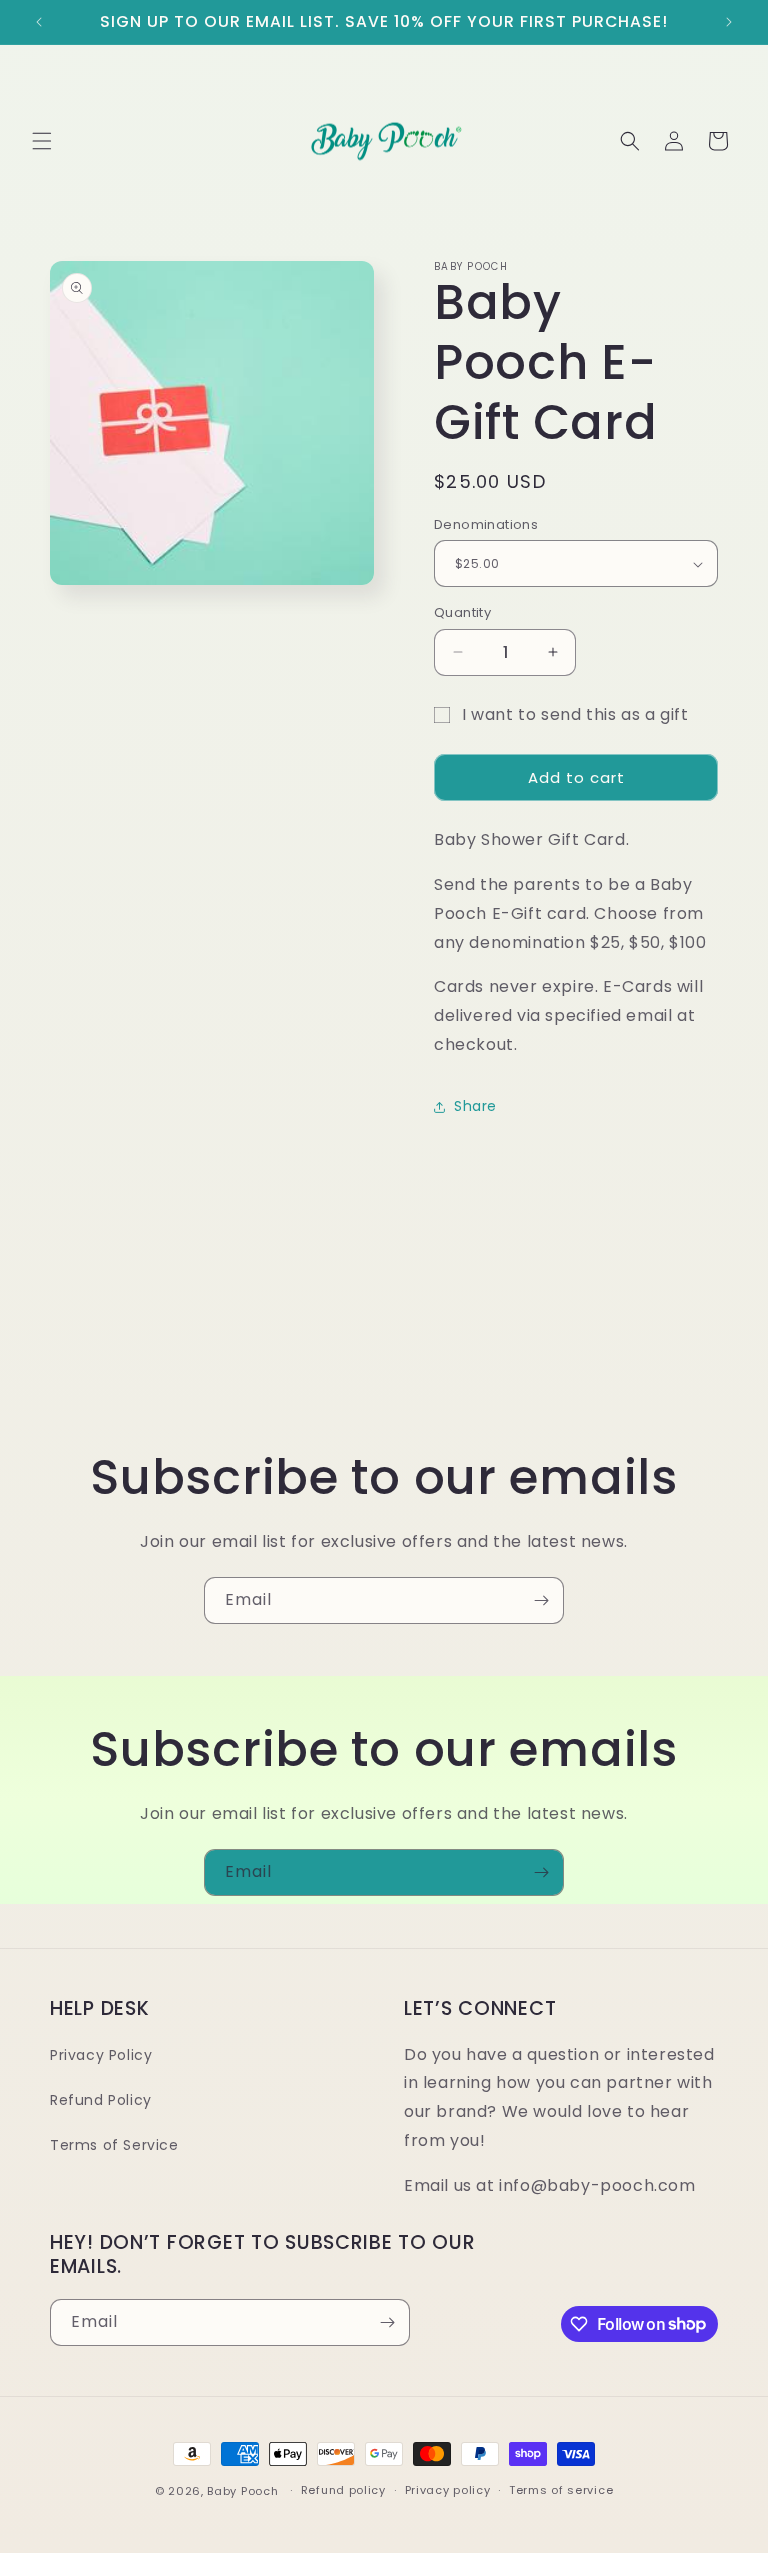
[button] (42, 141)
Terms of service (561, 2490)
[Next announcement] (729, 22)
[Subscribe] (541, 1600)
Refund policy (343, 2490)
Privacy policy (448, 2490)
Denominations (486, 524)
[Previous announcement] (39, 22)
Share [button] (475, 1106)
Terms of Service (114, 2145)
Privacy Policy (101, 2055)
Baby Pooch (242, 2491)
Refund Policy (101, 2100)
